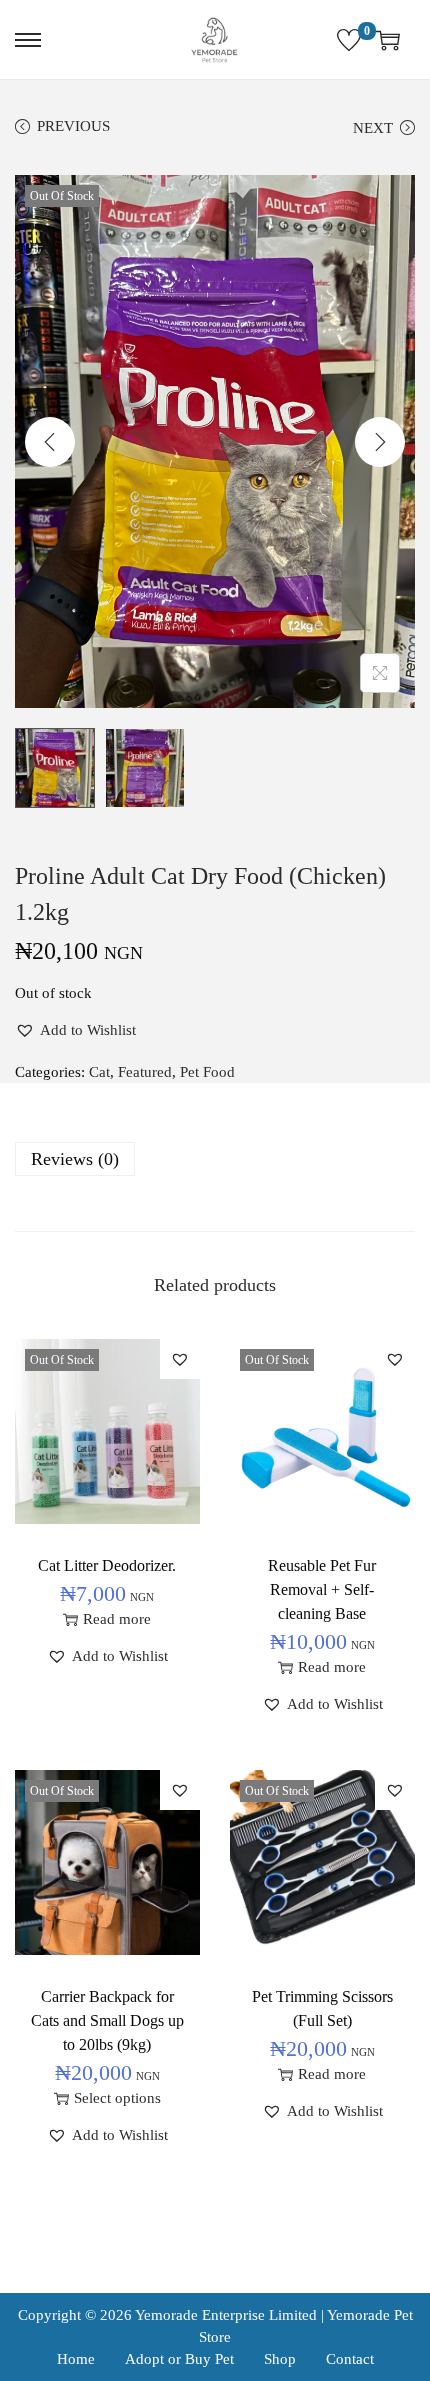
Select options (117, 2098)
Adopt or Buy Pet (179, 2359)
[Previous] (50, 442)
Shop (280, 2359)
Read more (117, 1619)
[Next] (380, 442)
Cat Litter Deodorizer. (107, 1565)
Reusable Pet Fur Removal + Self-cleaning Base (322, 1589)
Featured (145, 1072)
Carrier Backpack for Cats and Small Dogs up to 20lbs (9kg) (107, 2020)
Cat (99, 1072)
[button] (75, 1030)
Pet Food (207, 1072)
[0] (349, 40)
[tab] (215, 1159)
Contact (350, 2359)
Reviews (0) (75, 1159)
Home (76, 2359)
